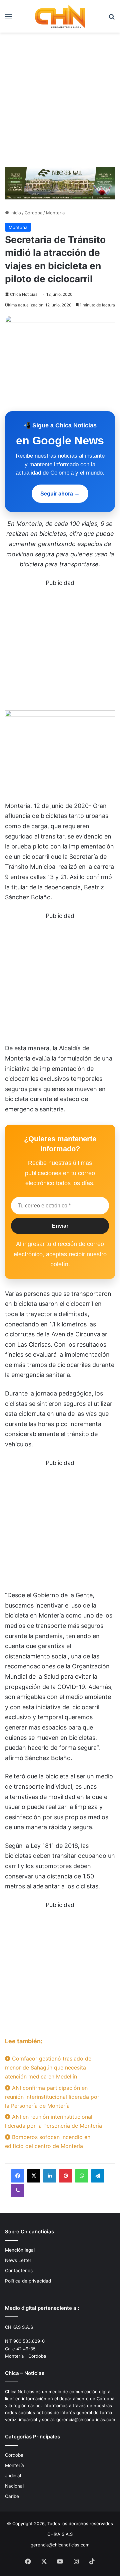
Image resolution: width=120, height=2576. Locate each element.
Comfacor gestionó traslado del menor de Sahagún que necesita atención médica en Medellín (49, 2068)
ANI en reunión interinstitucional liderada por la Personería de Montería (53, 2121)
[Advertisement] (60, 102)
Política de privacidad (28, 2281)
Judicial (13, 2476)
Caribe (12, 2496)
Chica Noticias (24, 294)
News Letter (18, 2260)
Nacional (14, 2486)
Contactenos (19, 2271)
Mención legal (20, 2250)
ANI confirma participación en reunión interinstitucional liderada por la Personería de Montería (52, 2097)
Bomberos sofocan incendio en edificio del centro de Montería (48, 2141)
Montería (55, 213)
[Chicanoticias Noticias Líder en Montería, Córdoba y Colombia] (60, 16)
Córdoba (33, 213)
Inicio (15, 213)
